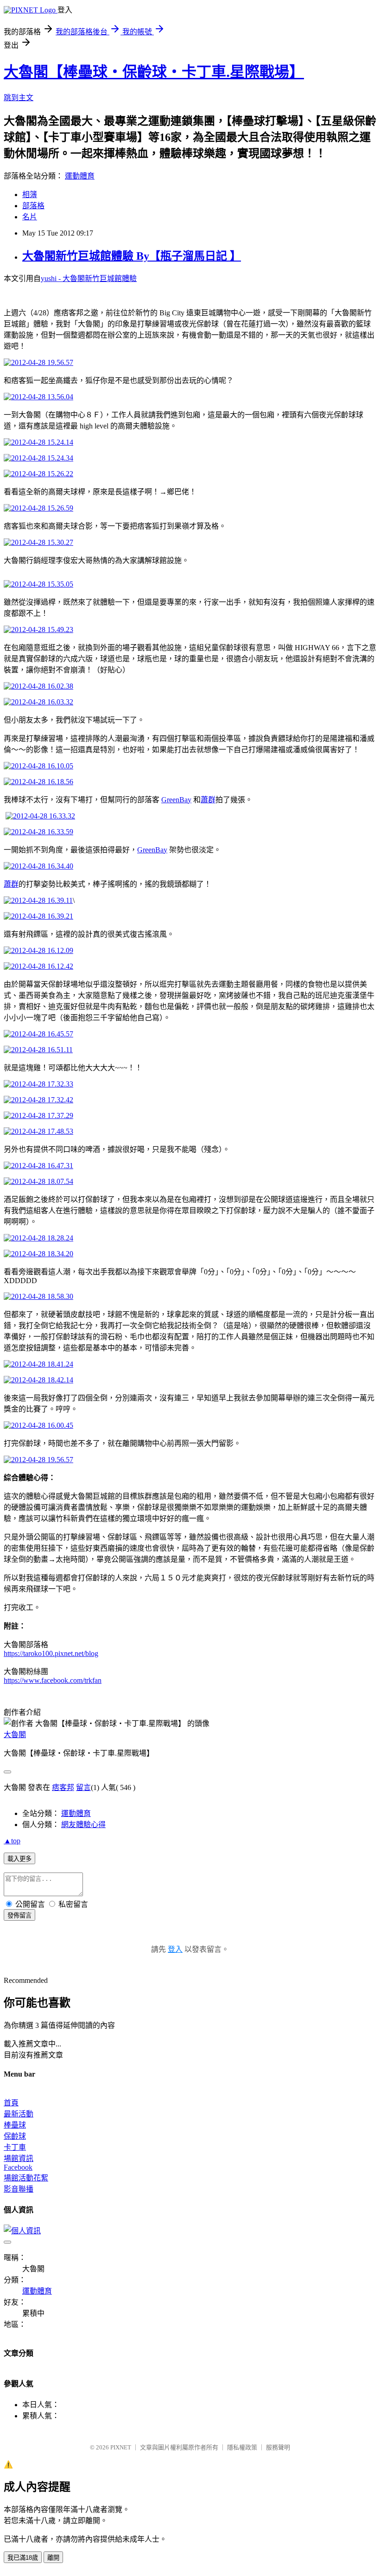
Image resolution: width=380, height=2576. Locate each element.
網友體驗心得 (83, 1825)
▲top (12, 1841)
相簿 (30, 195)
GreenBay (176, 800)
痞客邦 (63, 1787)
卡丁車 (15, 2147)
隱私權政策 (242, 2447)
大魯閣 (15, 1735)
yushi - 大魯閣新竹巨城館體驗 (89, 278)
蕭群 (208, 800)
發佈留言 (19, 1915)
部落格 (33, 206)
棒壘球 (15, 2125)
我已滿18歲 (23, 2558)
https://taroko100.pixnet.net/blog (51, 1653)
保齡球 (15, 2136)
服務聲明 (278, 2447)
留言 (83, 1787)
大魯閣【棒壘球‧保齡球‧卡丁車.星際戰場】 (154, 72)
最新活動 (19, 2114)
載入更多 (19, 1859)
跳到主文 (19, 98)
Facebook (18, 2167)
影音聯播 (19, 2189)
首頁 (11, 2103)
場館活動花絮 (26, 2178)
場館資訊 (19, 2158)
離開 (53, 2558)
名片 (30, 217)
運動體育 (80, 176)
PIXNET (121, 2447)
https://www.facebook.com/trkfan (53, 1680)
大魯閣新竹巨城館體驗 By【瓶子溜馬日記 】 (132, 256)
